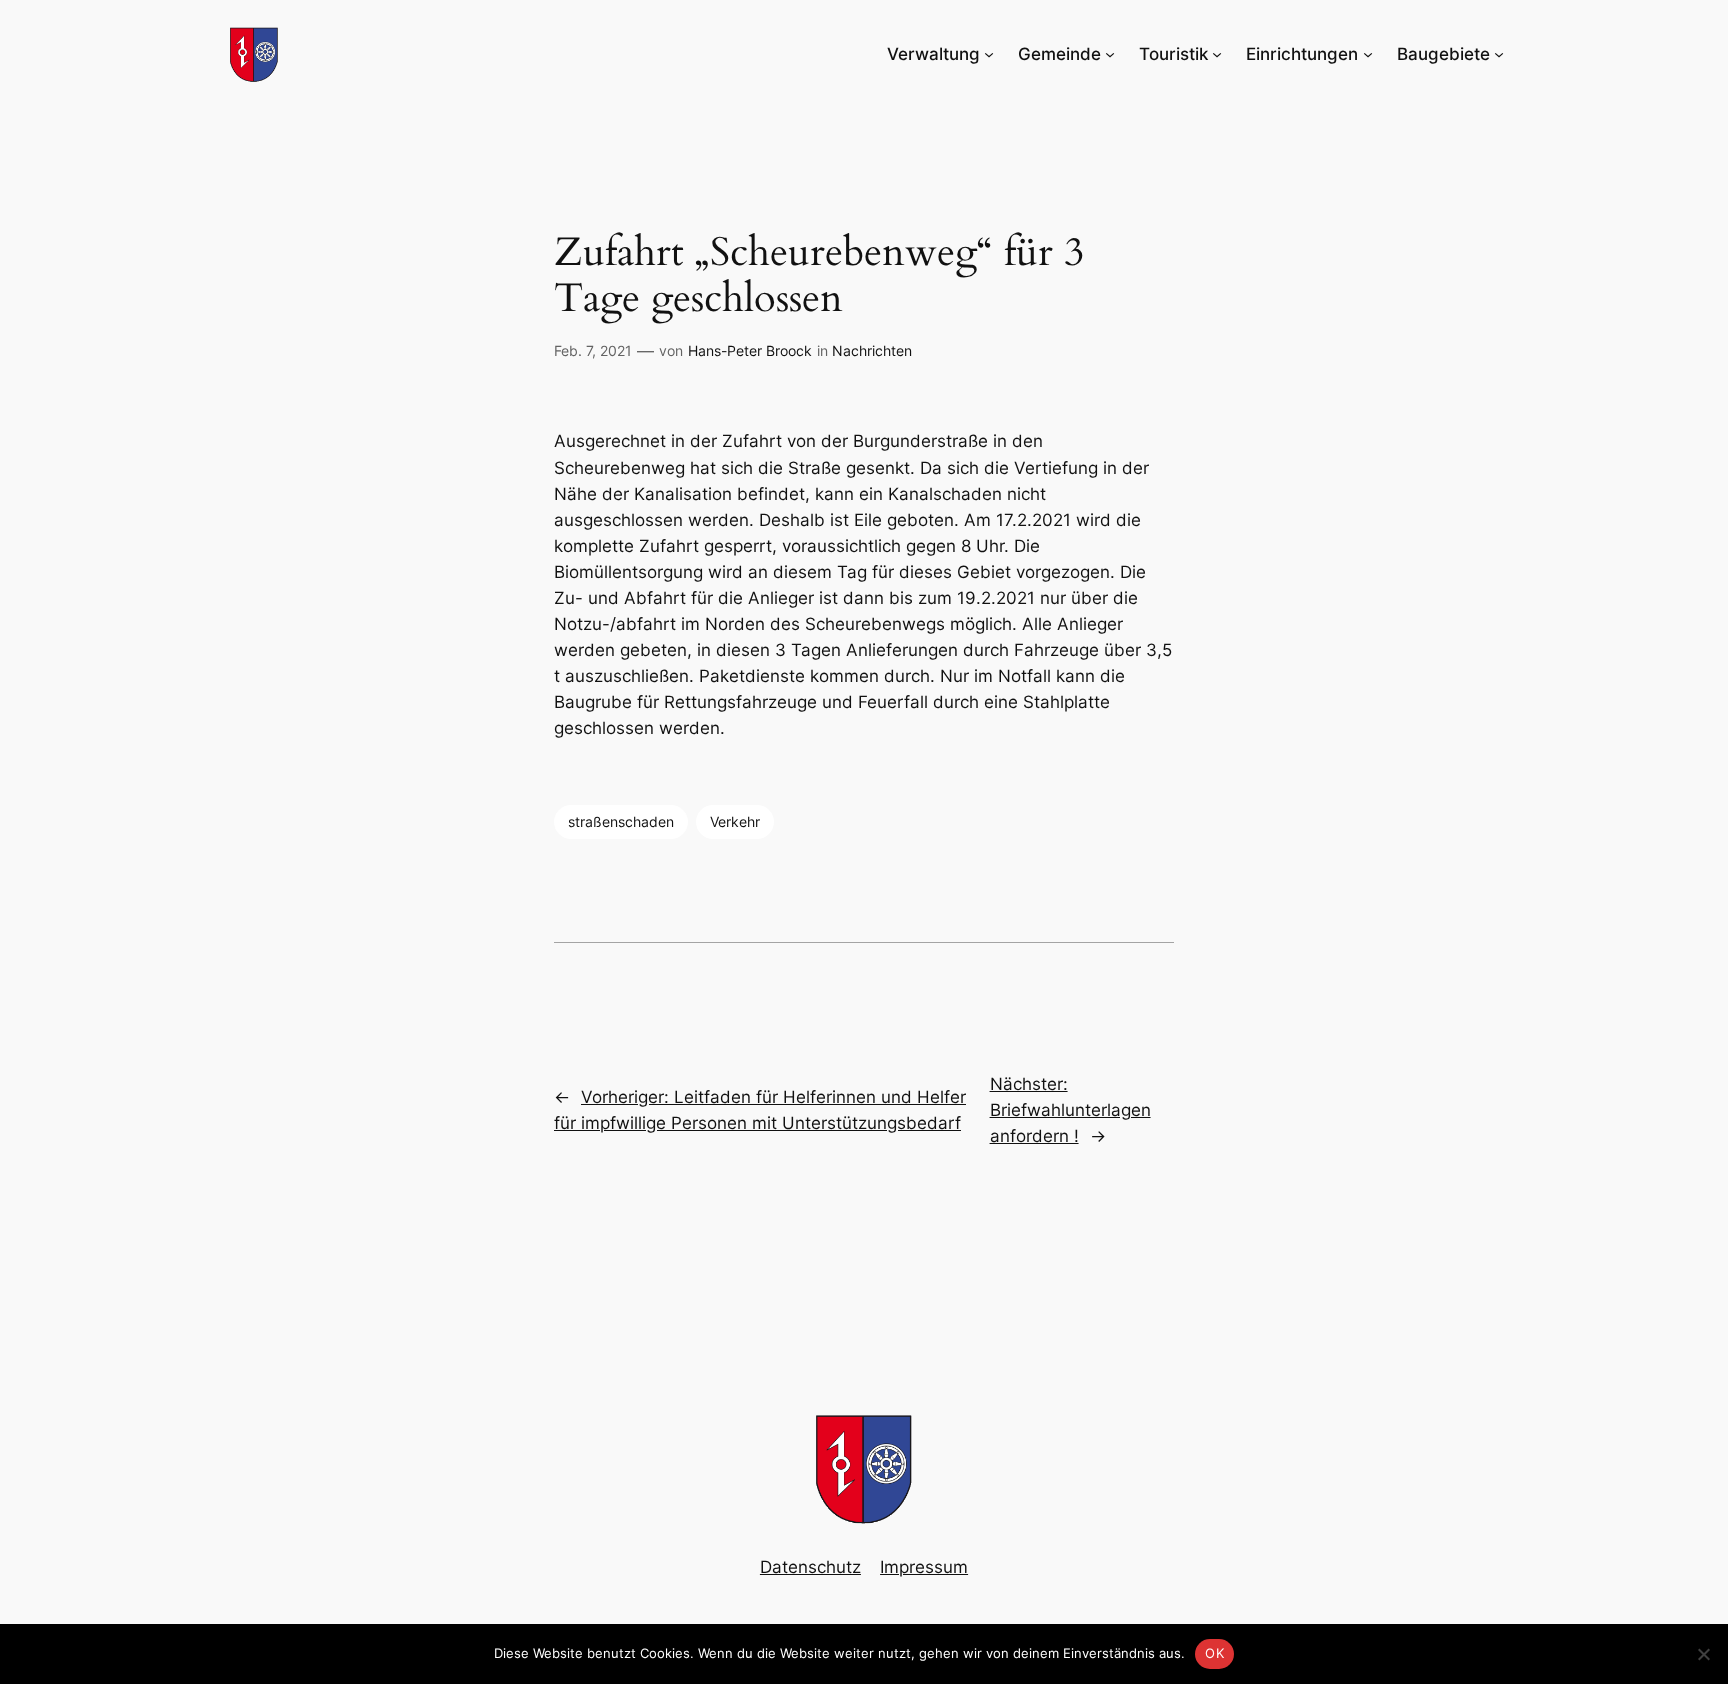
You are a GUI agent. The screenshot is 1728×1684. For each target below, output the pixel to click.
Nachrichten (872, 350)
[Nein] (1703, 1654)
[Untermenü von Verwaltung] (989, 54)
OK (1214, 1653)
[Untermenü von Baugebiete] (1499, 54)
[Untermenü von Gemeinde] (1110, 54)
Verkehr (735, 821)
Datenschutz (810, 1567)
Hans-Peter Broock (750, 350)
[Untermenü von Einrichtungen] (1368, 54)
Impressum (924, 1567)
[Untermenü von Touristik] (1217, 54)
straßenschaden (621, 821)
